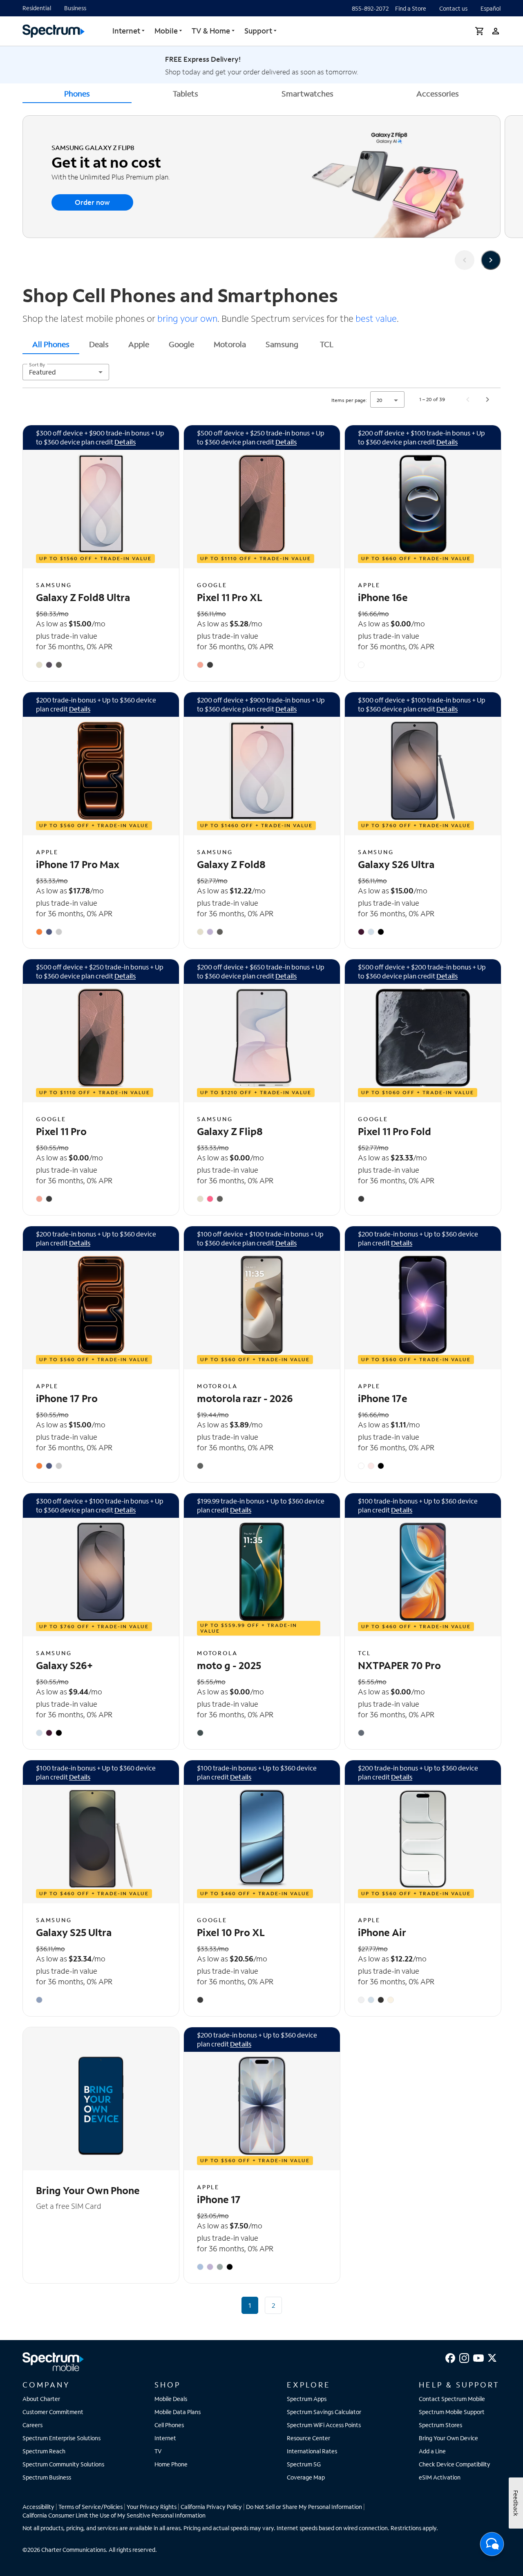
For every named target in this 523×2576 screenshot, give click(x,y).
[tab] (51, 344)
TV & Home (211, 31)
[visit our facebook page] (450, 2357)
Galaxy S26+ (64, 1665)
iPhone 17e (383, 1398)
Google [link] (181, 344)
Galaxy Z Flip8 (230, 1131)
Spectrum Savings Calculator (324, 2412)
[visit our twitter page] (492, 2357)
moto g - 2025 (229, 1665)
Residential (37, 8)
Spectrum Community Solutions (63, 2464)
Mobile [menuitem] (166, 31)
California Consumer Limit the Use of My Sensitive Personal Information (114, 2515)
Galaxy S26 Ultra (396, 864)
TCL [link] (327, 344)
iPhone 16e (383, 597)
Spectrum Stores (440, 2425)
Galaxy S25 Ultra (74, 1932)
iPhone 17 (219, 2199)
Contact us (453, 8)
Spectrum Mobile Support (452, 2412)
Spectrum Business (47, 2477)
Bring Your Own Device (448, 2438)
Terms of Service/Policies (91, 2507)
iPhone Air (382, 1932)
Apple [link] (139, 344)
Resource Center (308, 2438)
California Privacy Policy (211, 2507)
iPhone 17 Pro (67, 1398)
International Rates (312, 2451)
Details (125, 442)
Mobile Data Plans (178, 2412)
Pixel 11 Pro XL (230, 597)
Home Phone (171, 2464)
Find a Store (411, 8)
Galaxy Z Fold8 (231, 864)
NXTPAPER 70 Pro (399, 1665)
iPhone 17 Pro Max (78, 864)
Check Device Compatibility (455, 2464)
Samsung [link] (282, 344)
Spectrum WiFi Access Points (324, 2425)
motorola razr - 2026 (245, 1398)
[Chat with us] (492, 2547)
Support (258, 31)
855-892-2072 (370, 8)
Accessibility (38, 2507)
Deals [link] (99, 344)
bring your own (186, 318)
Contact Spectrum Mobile (452, 2399)
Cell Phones (169, 2425)
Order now (92, 202)
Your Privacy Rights (152, 2507)
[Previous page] (468, 399)
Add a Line (432, 2451)
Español (491, 8)
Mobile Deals (171, 2399)
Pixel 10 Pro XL (231, 1932)
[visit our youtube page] (478, 2357)
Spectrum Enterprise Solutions (61, 2438)
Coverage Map (306, 2477)
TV (158, 2451)
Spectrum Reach (44, 2451)
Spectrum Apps (307, 2399)
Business (75, 8)
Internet (126, 31)
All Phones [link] (51, 344)
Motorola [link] (230, 344)
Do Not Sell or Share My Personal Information (304, 2507)
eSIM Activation (440, 2477)
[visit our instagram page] (464, 2357)
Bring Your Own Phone (88, 2190)
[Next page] (487, 399)
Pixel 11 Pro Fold (394, 1131)
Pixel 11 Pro (61, 1131)
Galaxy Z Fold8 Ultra (83, 597)
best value (375, 318)
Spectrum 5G (304, 2464)
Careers (32, 2425)
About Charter (41, 2399)
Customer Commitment (53, 2412)
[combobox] (66, 372)
